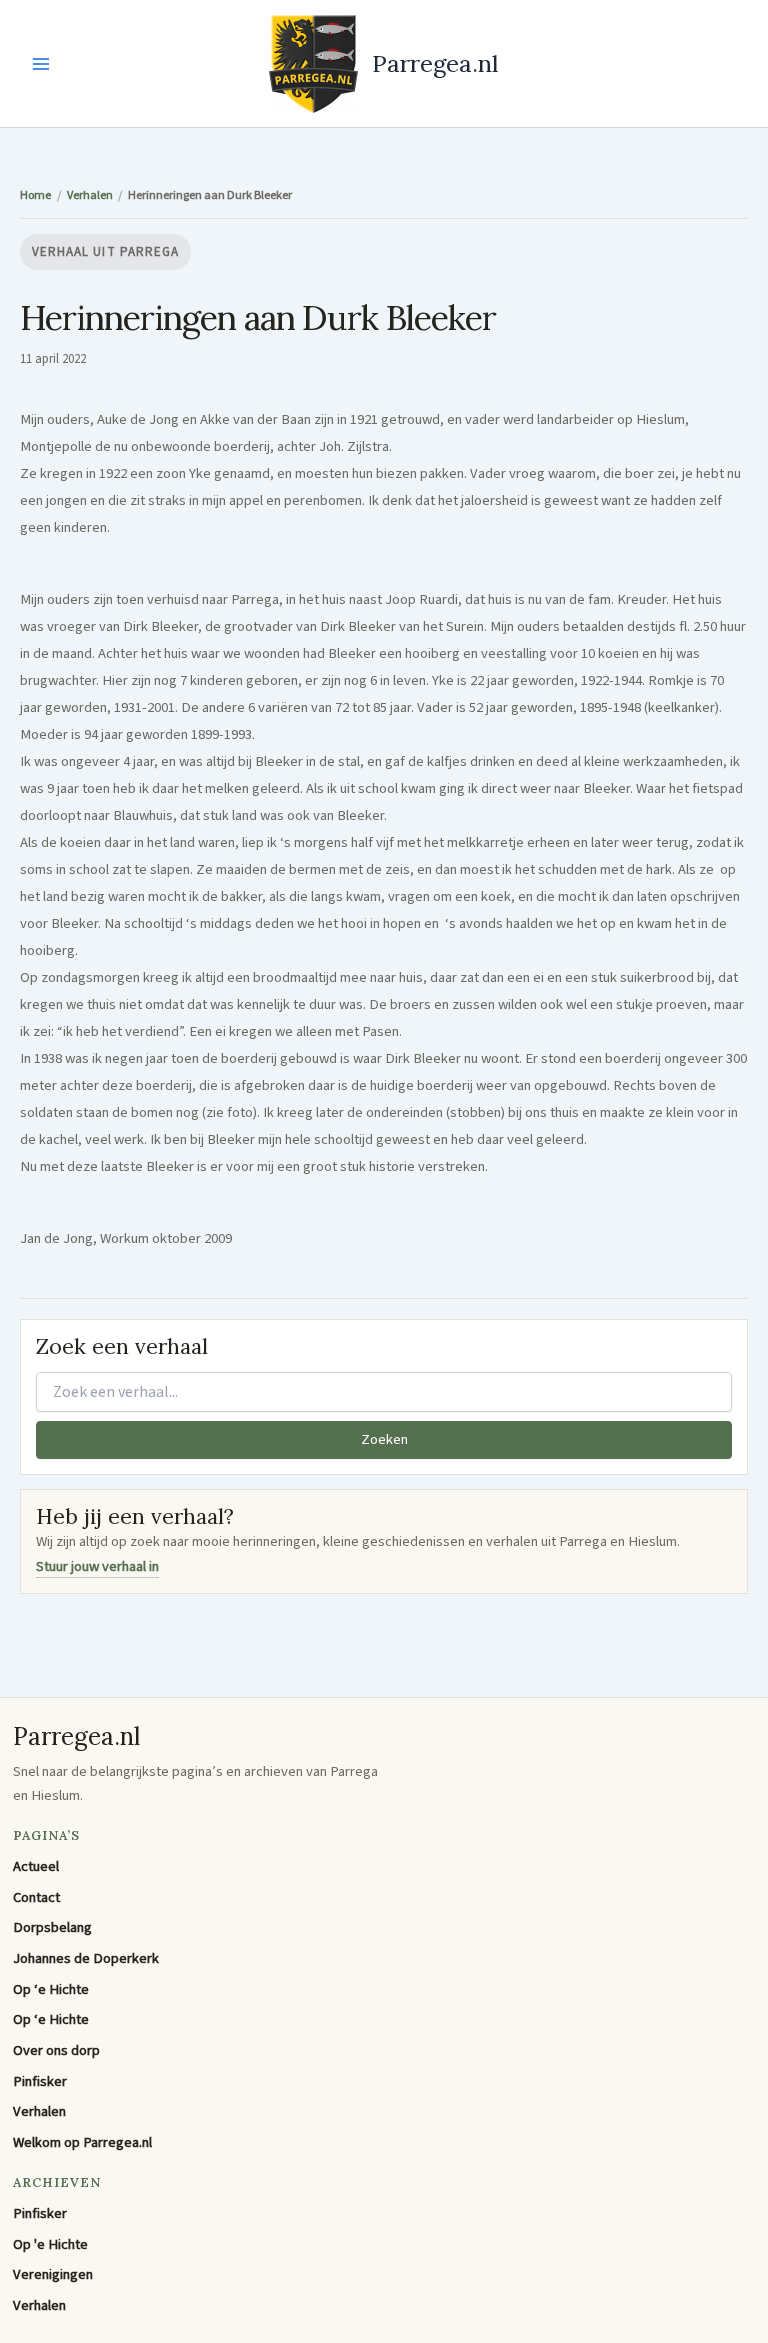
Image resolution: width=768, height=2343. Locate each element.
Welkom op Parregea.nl (82, 2142)
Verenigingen (53, 2274)
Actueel (36, 1866)
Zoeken (384, 1439)
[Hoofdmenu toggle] (41, 64)
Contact (36, 1897)
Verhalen (39, 2111)
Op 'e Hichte (50, 2244)
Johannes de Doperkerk (86, 1958)
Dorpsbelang (52, 1927)
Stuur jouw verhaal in (97, 1566)
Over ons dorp (56, 2050)
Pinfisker (40, 2081)
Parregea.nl (435, 63)
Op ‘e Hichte (51, 1989)
